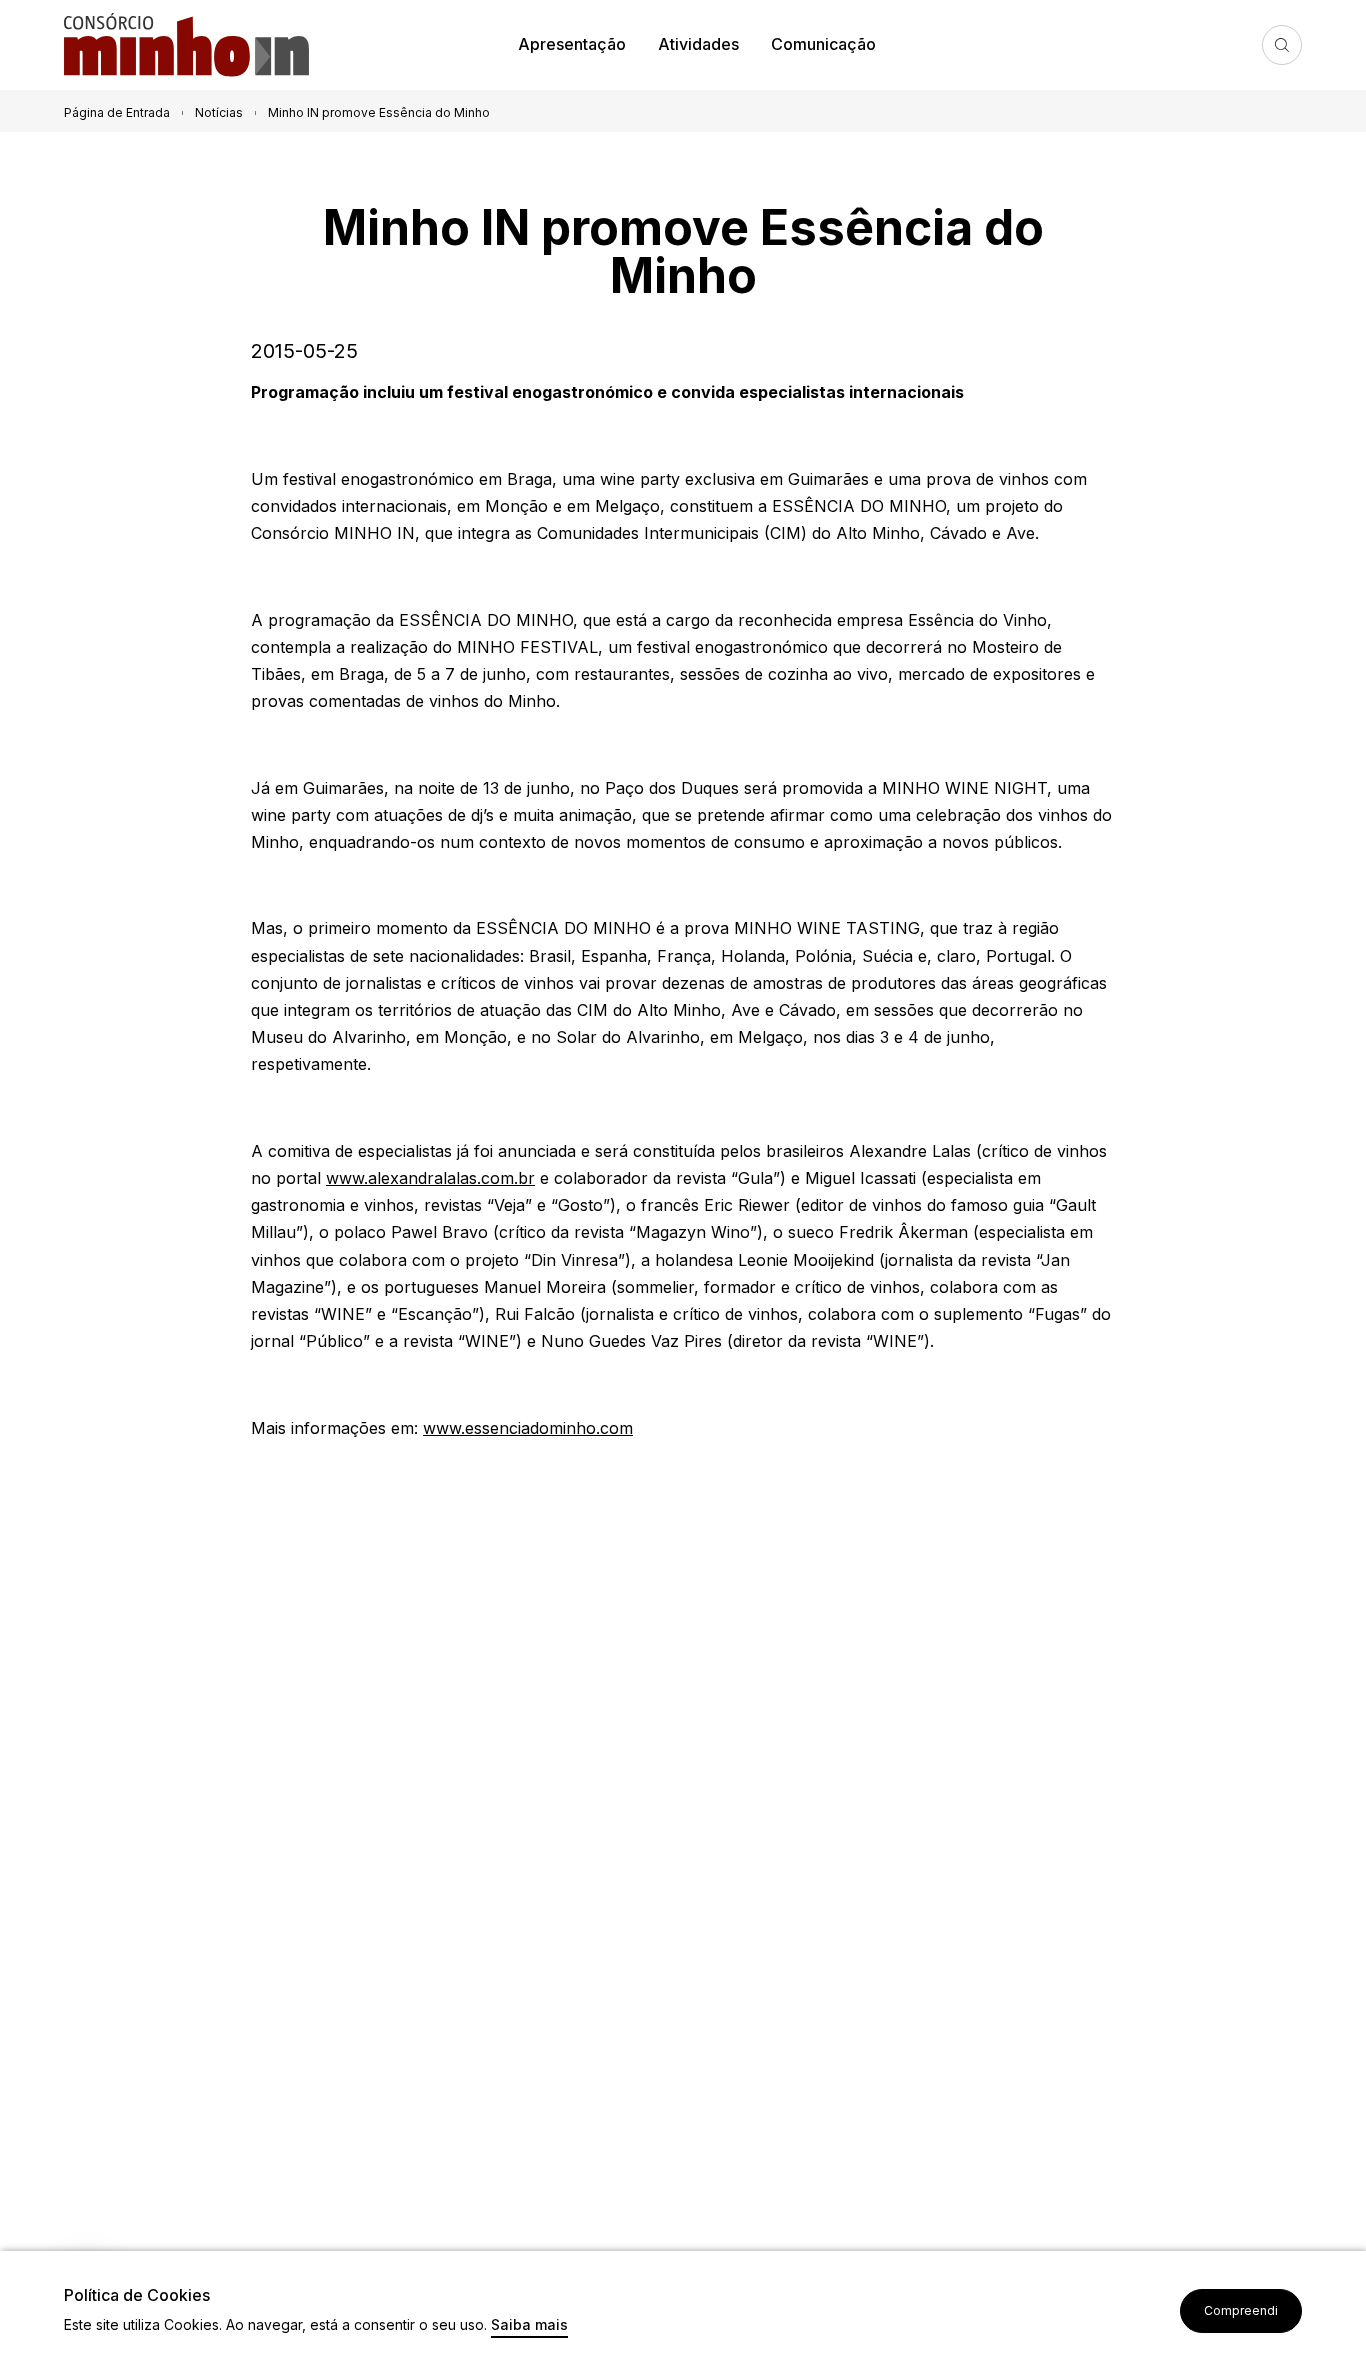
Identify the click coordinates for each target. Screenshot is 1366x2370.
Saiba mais (529, 2325)
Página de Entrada (117, 112)
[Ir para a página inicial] (194, 45)
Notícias (219, 112)
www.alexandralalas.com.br (430, 1178)
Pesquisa (1282, 45)
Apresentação (572, 44)
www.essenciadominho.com (528, 1428)
